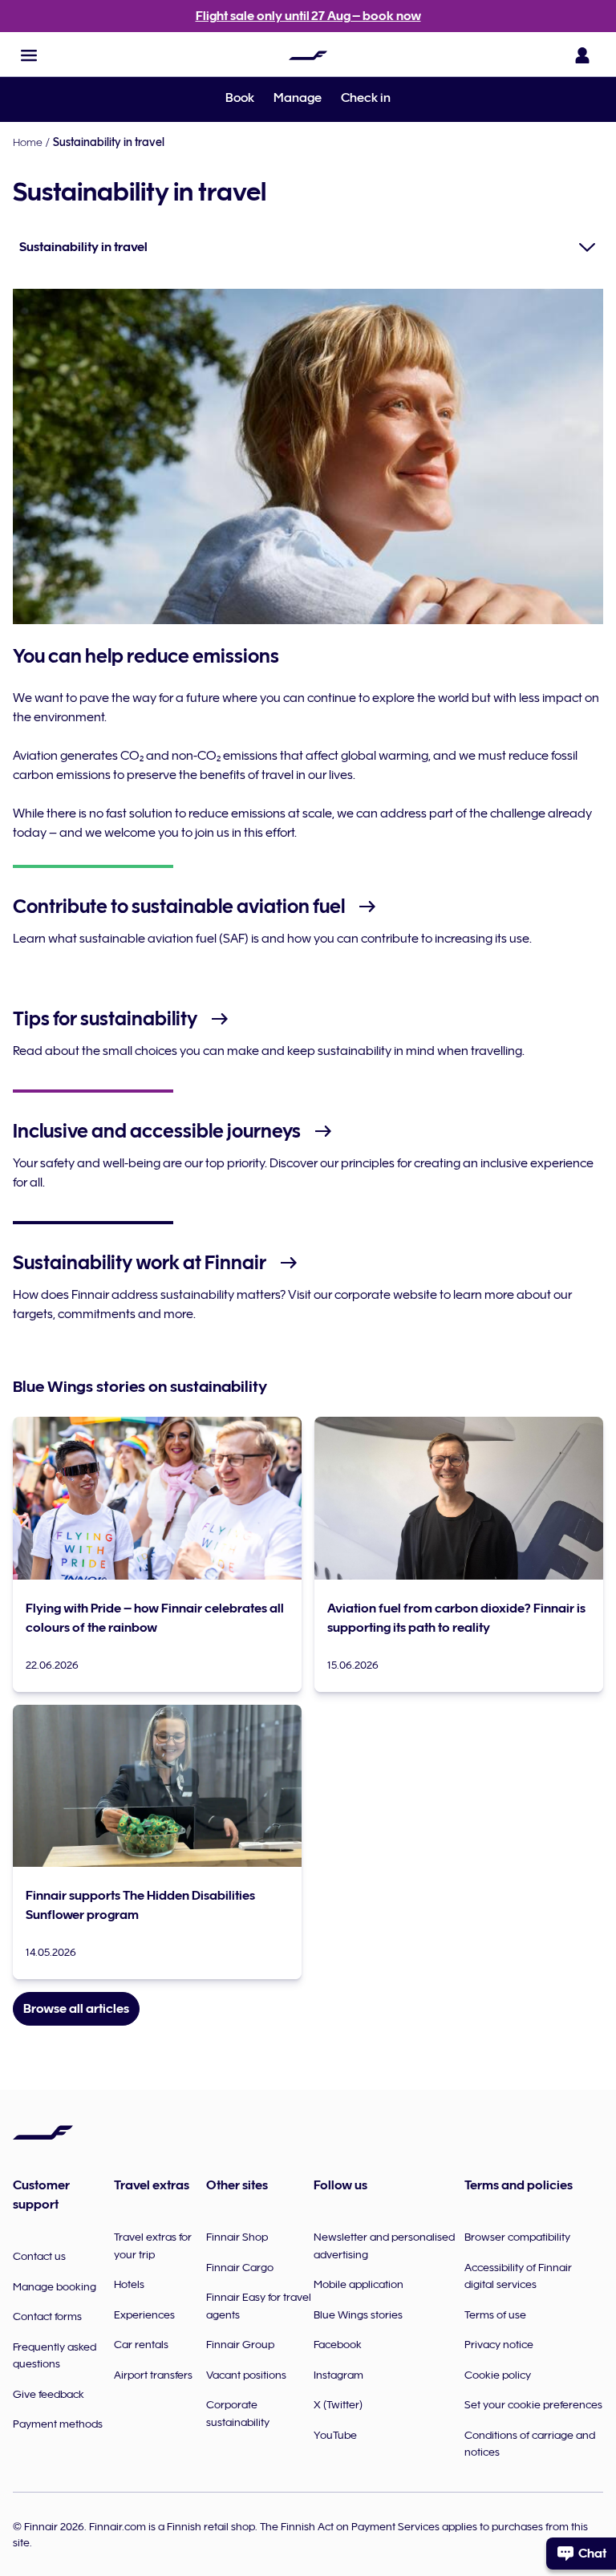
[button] (29, 55)
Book (240, 98)
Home (28, 142)
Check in (366, 98)
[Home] (308, 55)
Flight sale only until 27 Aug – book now (308, 16)
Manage (298, 98)
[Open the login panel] (582, 55)
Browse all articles (76, 2009)
